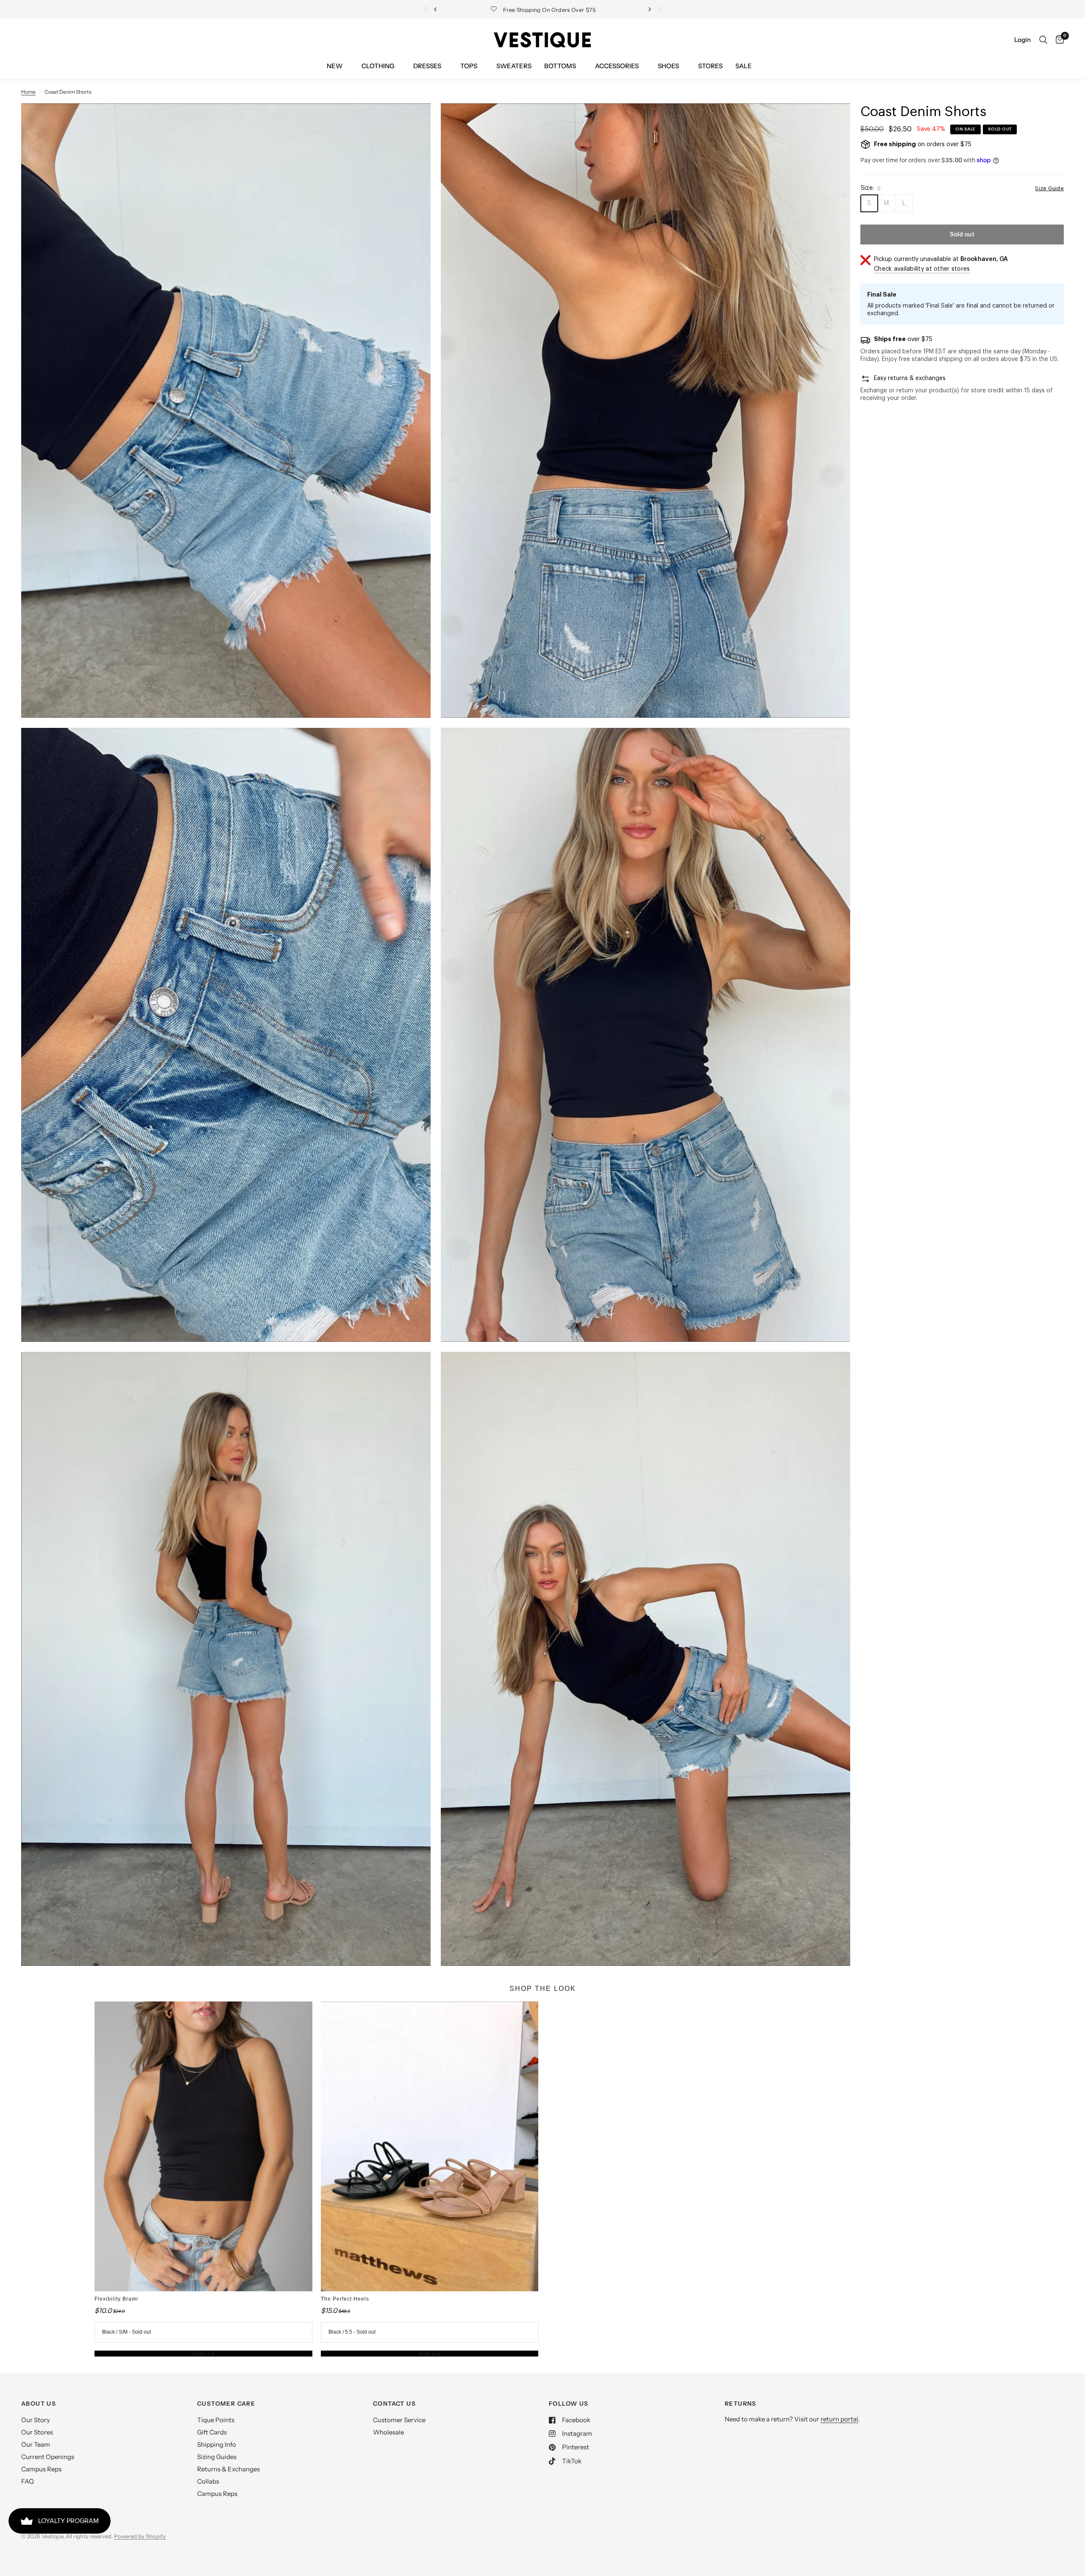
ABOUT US (39, 2404)
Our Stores (37, 2432)
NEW (335, 66)
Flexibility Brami (116, 2299)
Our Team (36, 2444)
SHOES (668, 66)
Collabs (208, 2481)
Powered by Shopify (140, 2536)
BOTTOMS (560, 66)
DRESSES (427, 66)
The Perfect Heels (345, 2299)
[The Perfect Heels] (430, 2146)
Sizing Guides (217, 2457)
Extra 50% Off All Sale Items (543, 9)
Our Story (36, 2420)
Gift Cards (212, 2432)
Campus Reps (41, 2469)
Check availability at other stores (922, 269)
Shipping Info (217, 2444)
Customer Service (399, 2420)
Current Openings (48, 2457)
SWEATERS (514, 66)
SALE (744, 66)
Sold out (203, 2354)
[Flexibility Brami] (203, 2146)
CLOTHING (378, 66)
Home (28, 92)
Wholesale (388, 2432)
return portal (839, 2419)
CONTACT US (394, 2404)
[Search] (1043, 40)
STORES (710, 66)
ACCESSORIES (617, 66)
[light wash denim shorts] (413, 121)
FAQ (28, 2481)
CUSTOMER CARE (226, 2404)
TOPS (469, 66)
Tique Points (216, 2420)
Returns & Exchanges (228, 2469)
